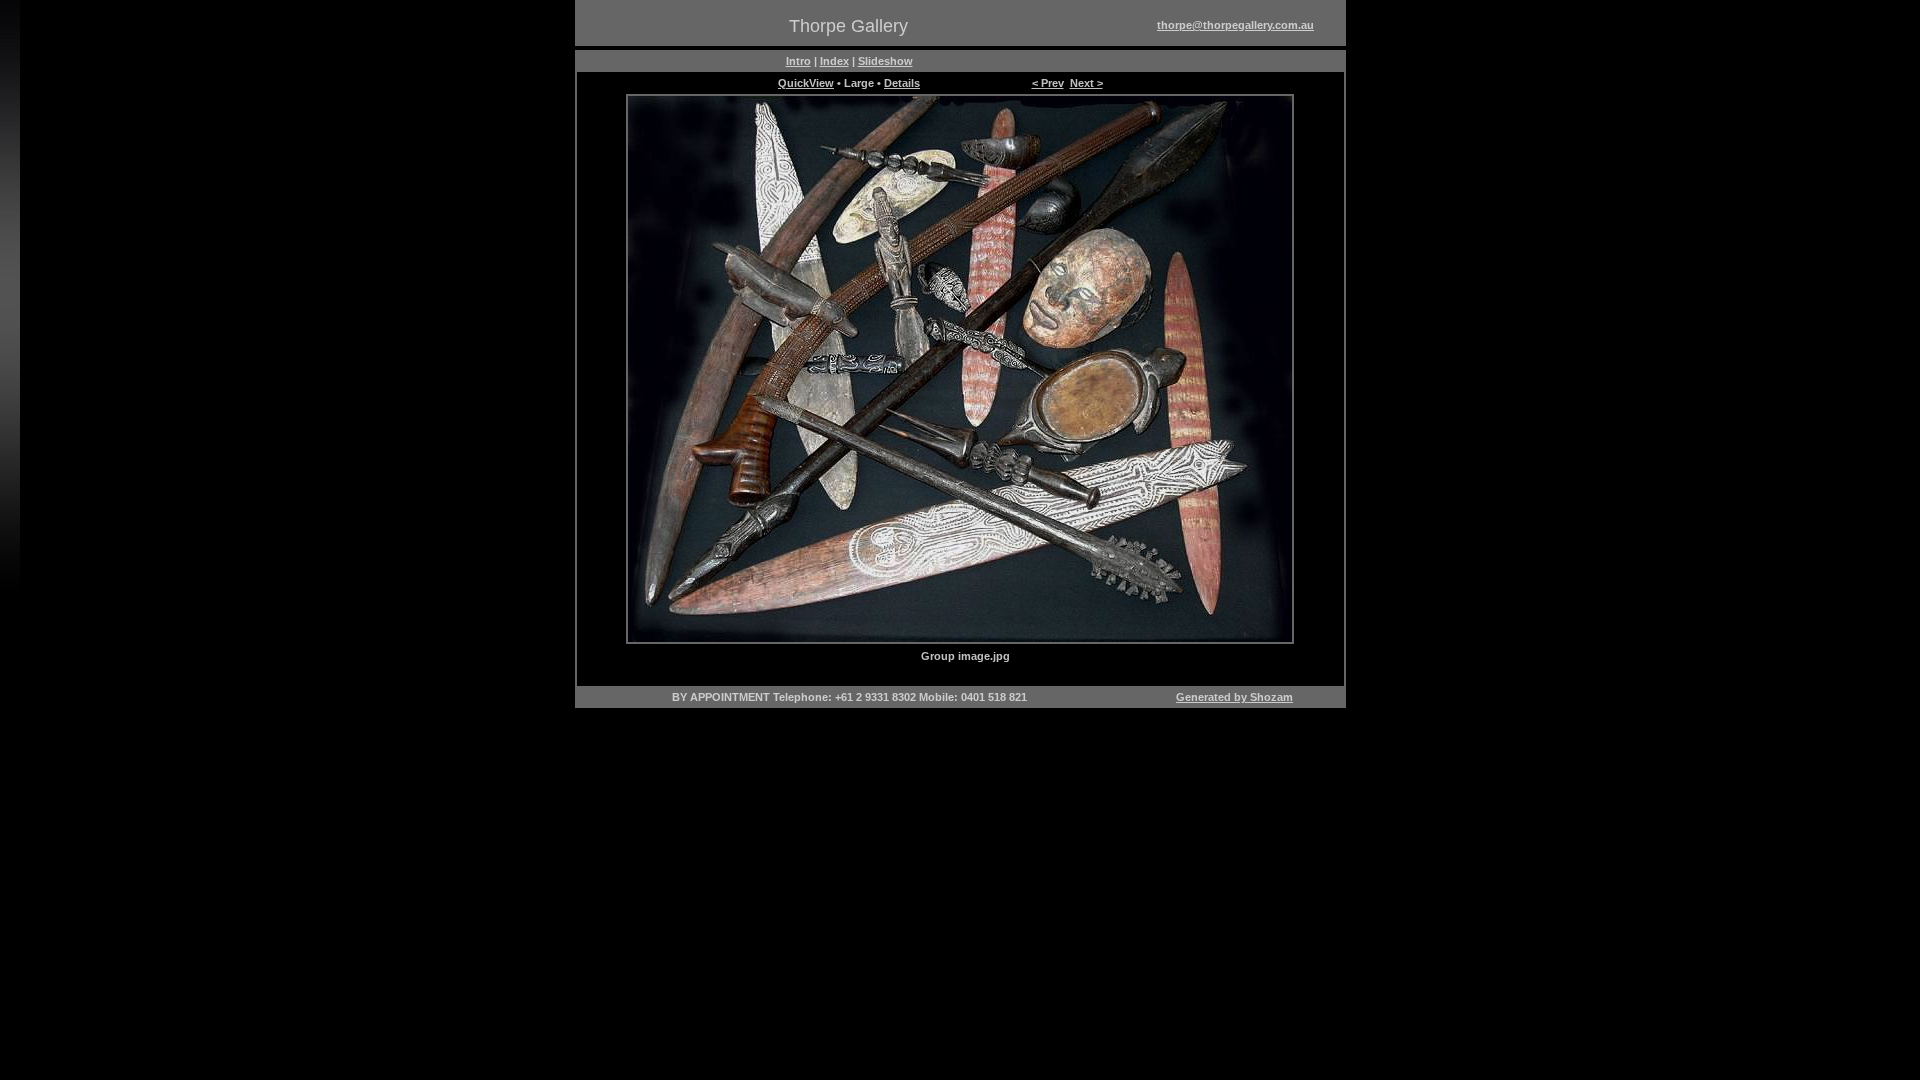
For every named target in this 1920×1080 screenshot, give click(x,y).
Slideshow (885, 61)
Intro (798, 61)
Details (902, 83)
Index (834, 61)
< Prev (1048, 83)
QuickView (806, 83)
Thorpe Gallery (848, 26)
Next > (1086, 83)
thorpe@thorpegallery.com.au (1235, 25)
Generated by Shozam (1234, 697)
